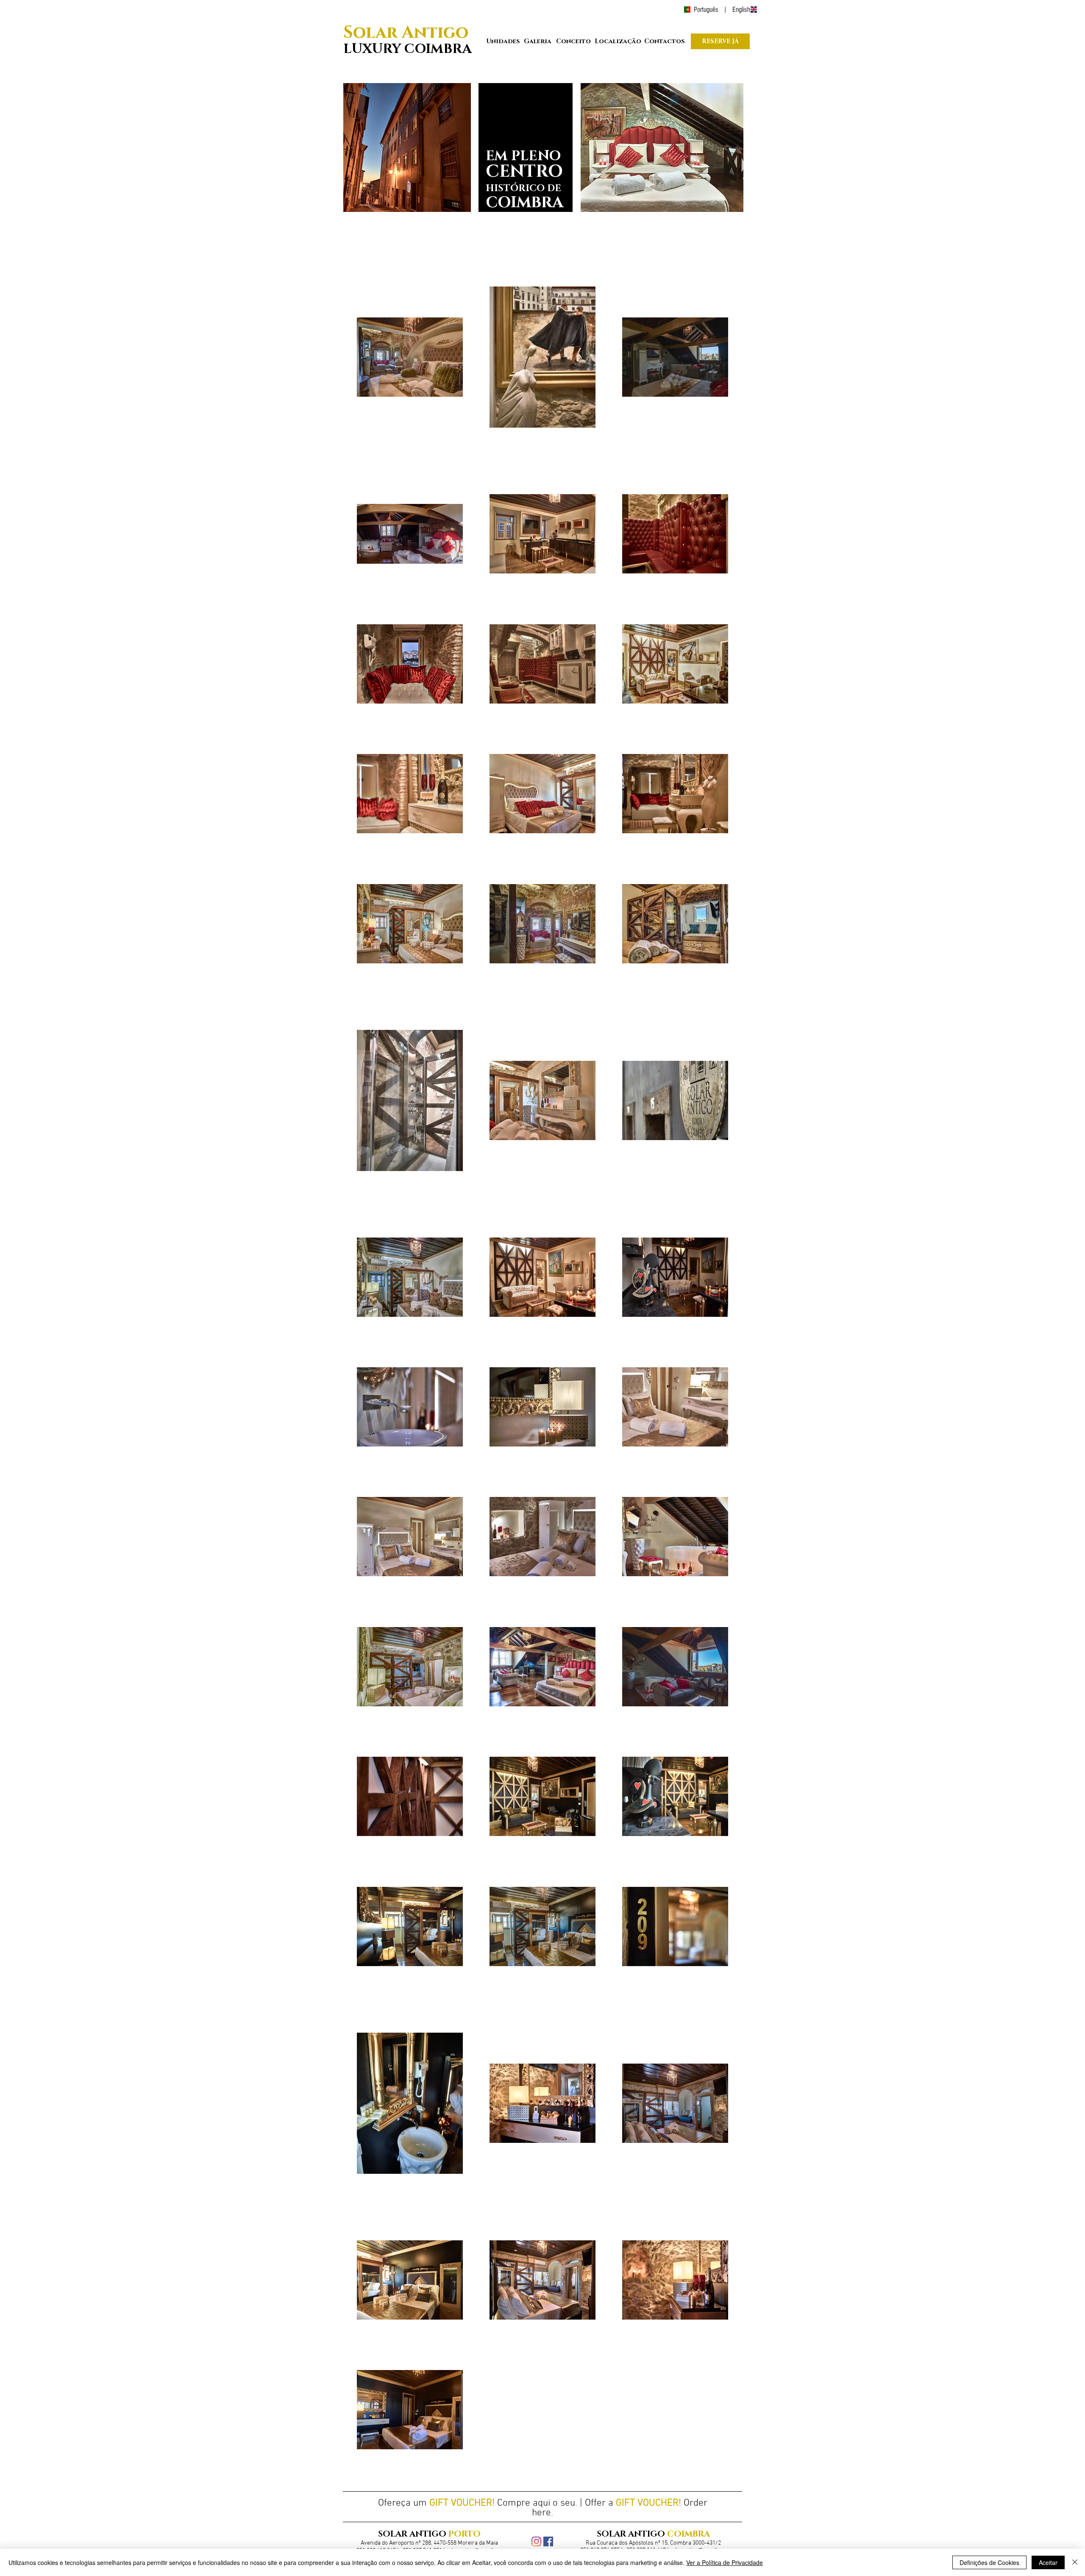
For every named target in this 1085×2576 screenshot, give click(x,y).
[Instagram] (536, 2541)
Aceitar (1048, 2562)
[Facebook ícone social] (548, 2541)
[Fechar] (1075, 2562)
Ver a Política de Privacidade (725, 2562)
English (741, 10)
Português (707, 10)
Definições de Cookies (989, 2562)
